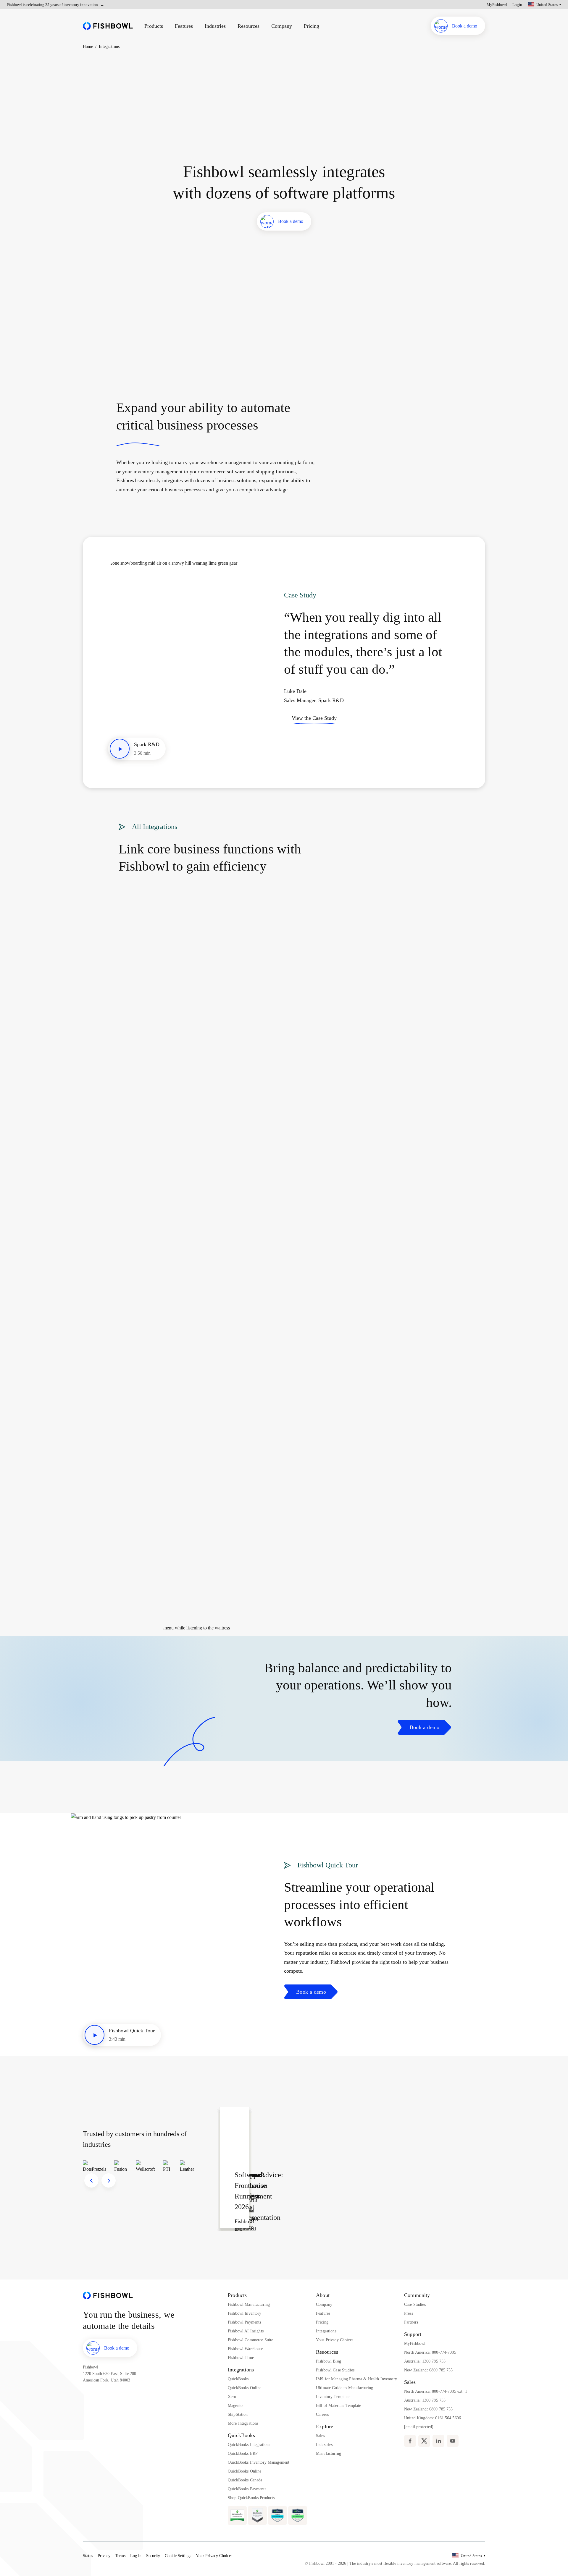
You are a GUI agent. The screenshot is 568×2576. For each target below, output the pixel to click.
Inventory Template (333, 2397)
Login (517, 5)
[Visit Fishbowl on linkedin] (438, 2441)
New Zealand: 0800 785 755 (429, 2370)
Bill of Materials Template (339, 2406)
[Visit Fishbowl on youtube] (453, 2441)
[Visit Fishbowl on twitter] (424, 2441)
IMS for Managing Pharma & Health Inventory (356, 2379)
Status (88, 2556)
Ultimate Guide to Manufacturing (344, 2388)
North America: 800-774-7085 (430, 2352)
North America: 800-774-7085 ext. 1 (436, 2391)
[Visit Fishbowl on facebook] (410, 2441)
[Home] (108, 26)
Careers (322, 2414)
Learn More (77, 85)
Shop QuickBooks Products (251, 2498)
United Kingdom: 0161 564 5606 (433, 2418)
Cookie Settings (178, 2556)
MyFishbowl (497, 5)
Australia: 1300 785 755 (425, 2361)
